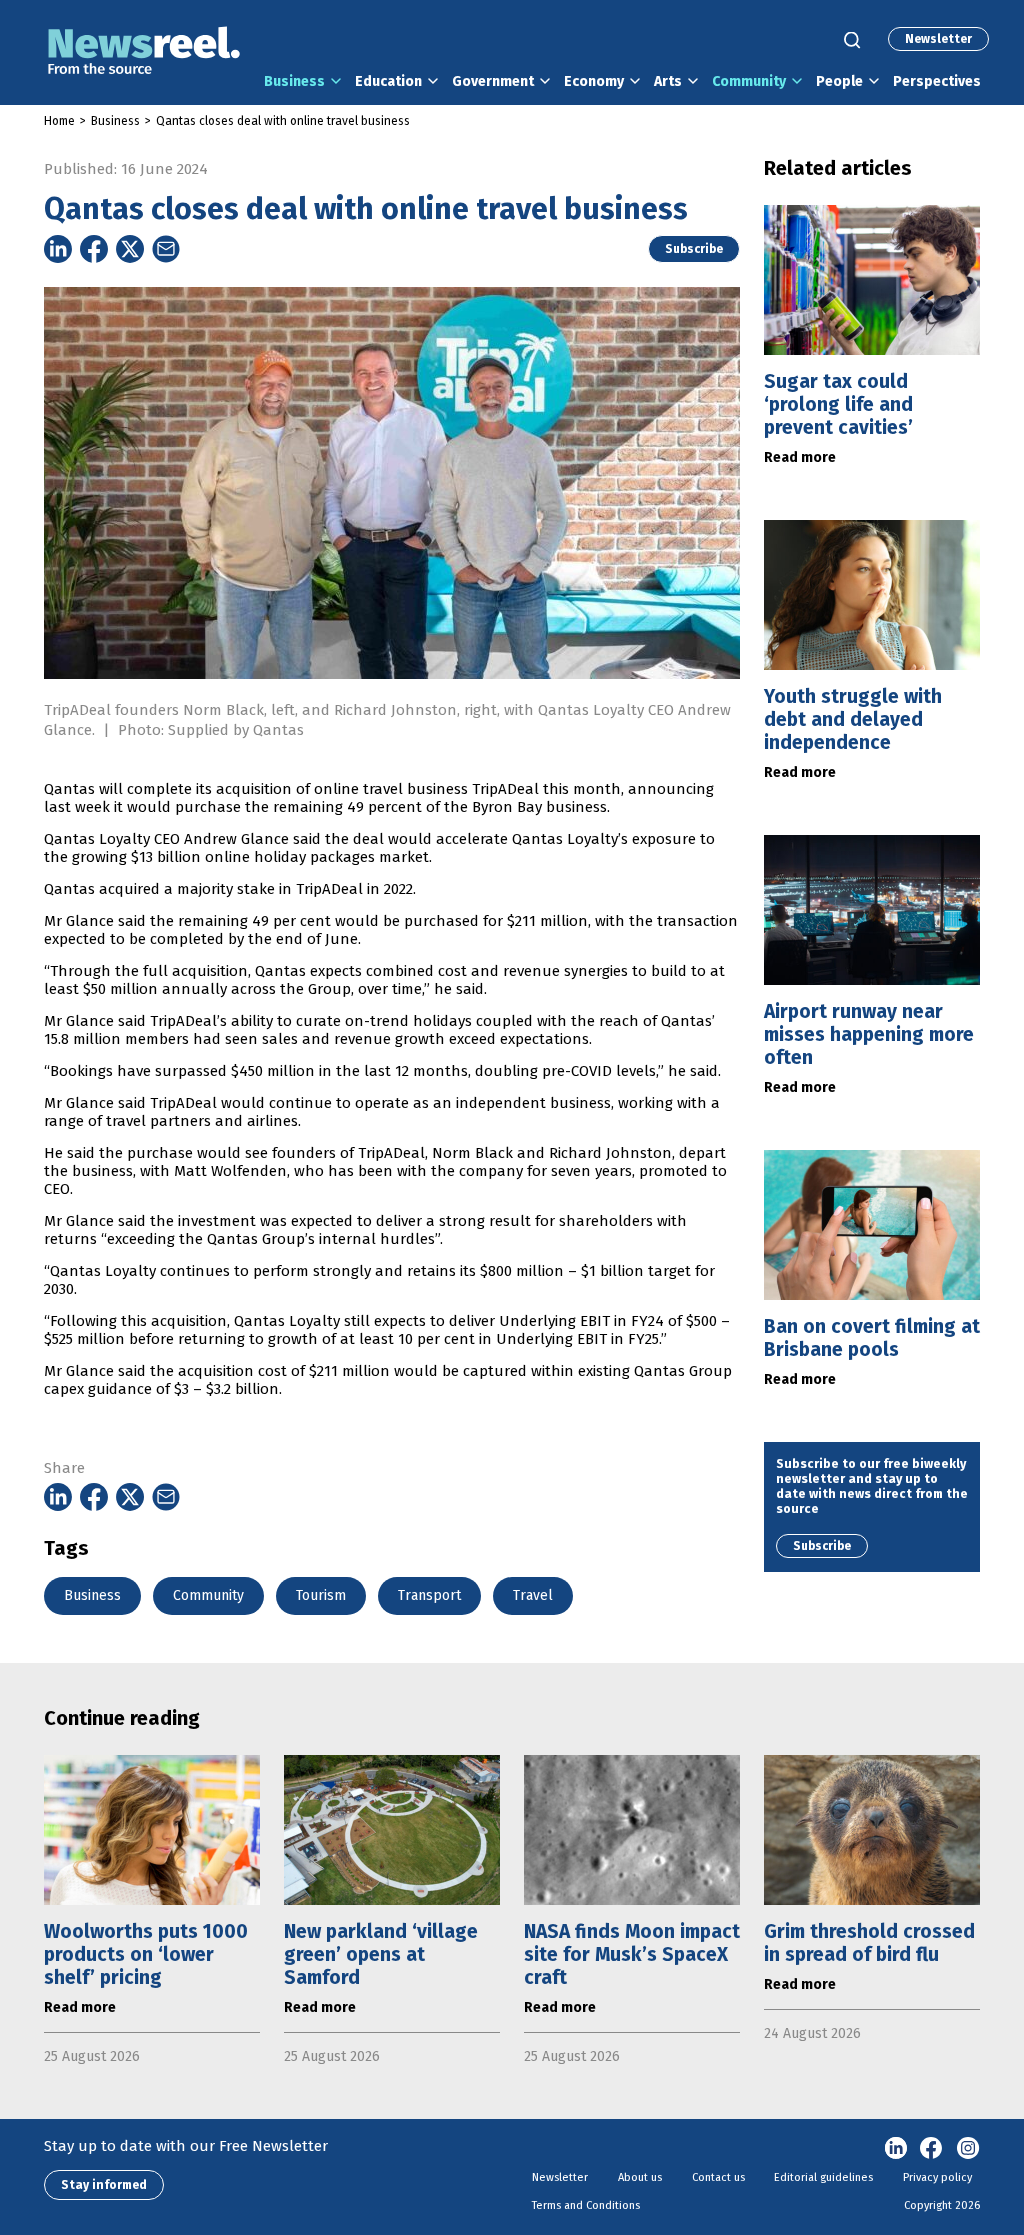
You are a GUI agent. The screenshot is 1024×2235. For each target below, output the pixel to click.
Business (294, 81)
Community (749, 81)
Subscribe (694, 249)
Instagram (968, 2149)
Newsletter (938, 39)
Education (388, 81)
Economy (594, 81)
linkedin (896, 2149)
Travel (533, 1595)
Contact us (718, 2177)
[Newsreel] (144, 52)
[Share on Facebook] (94, 249)
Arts (668, 81)
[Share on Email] (166, 249)
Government (493, 81)
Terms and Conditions (586, 2205)
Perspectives (937, 81)
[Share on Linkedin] (58, 249)
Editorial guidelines (823, 2177)
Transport (429, 1595)
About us (640, 2177)
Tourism (321, 1595)
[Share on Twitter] (130, 249)
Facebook (932, 2149)
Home (59, 121)
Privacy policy (937, 2177)
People (839, 81)
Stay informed (104, 2185)
